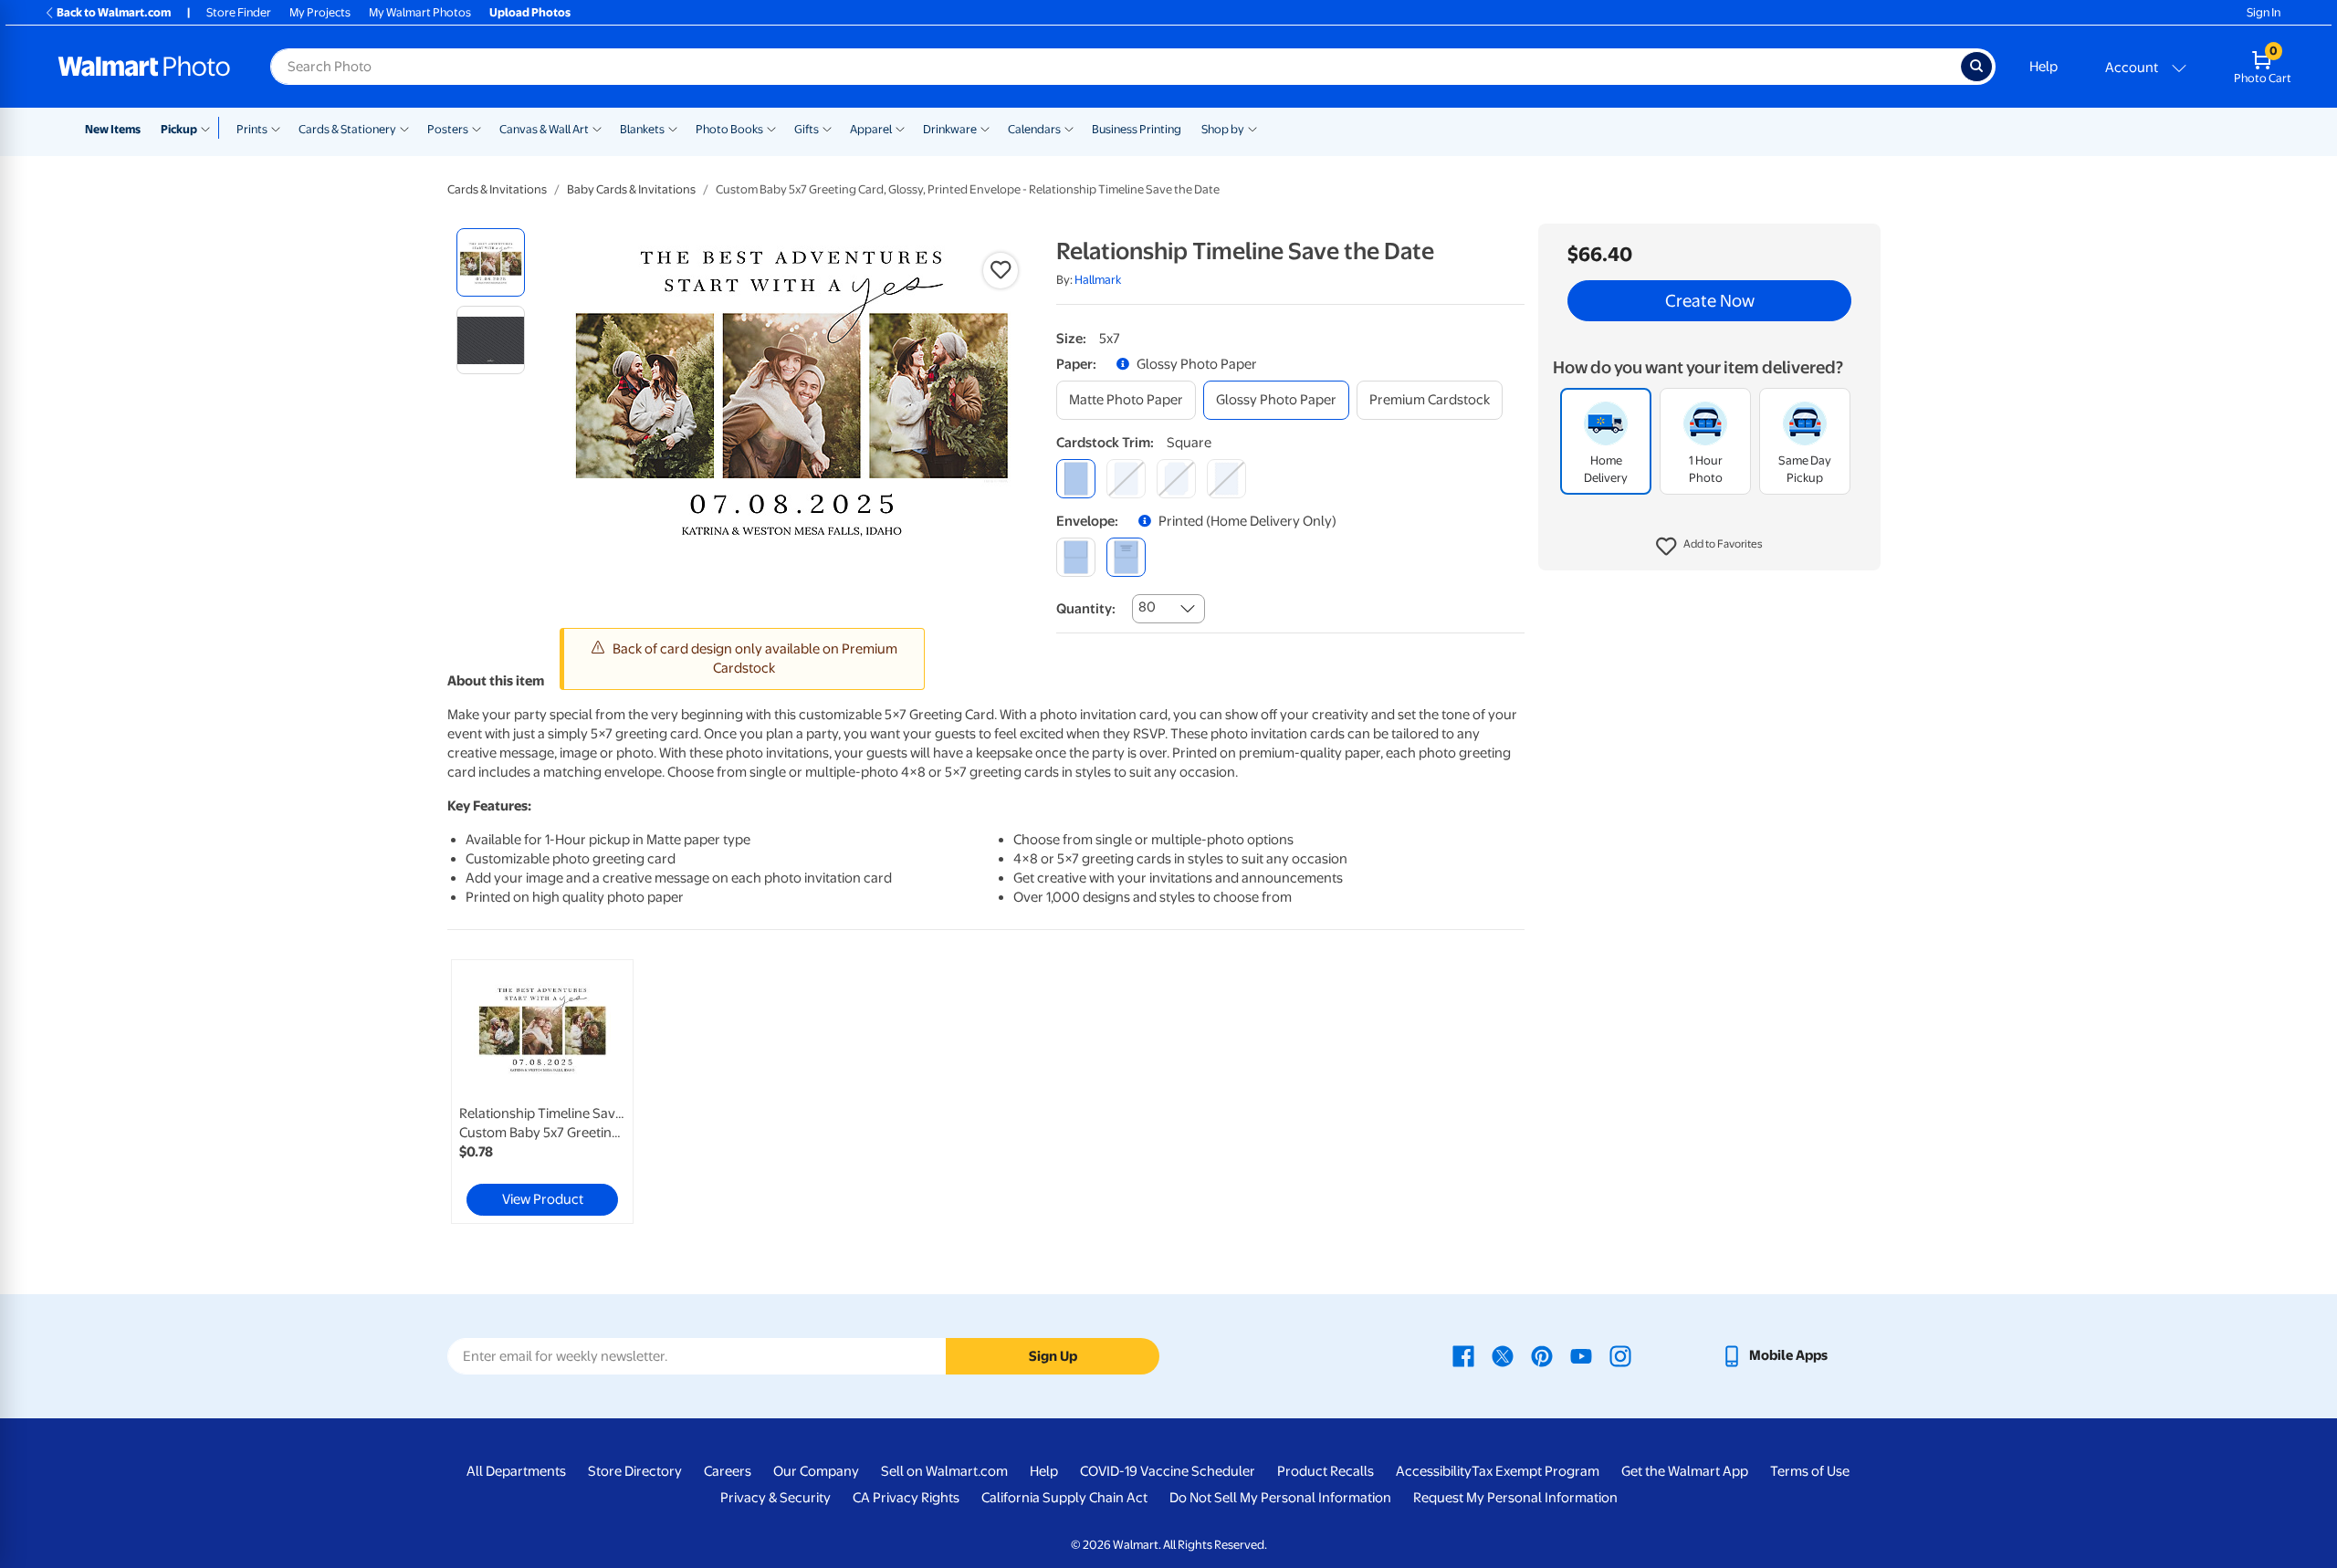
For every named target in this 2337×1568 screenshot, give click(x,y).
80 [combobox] (1147, 607)
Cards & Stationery (347, 129)
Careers (728, 1471)
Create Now (1710, 301)
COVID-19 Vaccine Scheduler (1168, 1471)
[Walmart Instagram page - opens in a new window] (1620, 1355)
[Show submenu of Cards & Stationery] (404, 128)
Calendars (1034, 129)
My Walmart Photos (420, 12)
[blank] (1076, 557)
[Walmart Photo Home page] (144, 67)
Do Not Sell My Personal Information (1280, 1498)
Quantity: (1086, 609)
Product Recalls (1326, 1471)
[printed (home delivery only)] (1126, 557)
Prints (252, 129)
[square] (1076, 479)
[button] (1709, 548)
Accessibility (1434, 1471)
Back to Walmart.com (114, 12)
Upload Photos (530, 12)
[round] (1126, 479)
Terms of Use (1810, 1471)
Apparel (871, 129)
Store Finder (239, 12)
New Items (113, 129)
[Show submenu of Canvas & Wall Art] (597, 128)
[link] (542, 1092)
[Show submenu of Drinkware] (985, 128)
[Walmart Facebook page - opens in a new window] (1463, 1355)
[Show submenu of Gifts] (827, 128)
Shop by (1223, 129)
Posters (448, 129)
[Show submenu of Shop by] (1252, 128)
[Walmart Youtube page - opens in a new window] (1581, 1355)
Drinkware (950, 129)
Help (2044, 67)
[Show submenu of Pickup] (210, 128)
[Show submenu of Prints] (276, 128)
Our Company (816, 1471)
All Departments (516, 1471)
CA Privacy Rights (906, 1498)
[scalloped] (1226, 479)
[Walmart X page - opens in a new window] (1503, 1355)
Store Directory (635, 1471)
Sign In (2264, 12)
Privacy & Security (776, 1498)
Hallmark (1098, 280)
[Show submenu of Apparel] (900, 128)
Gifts (807, 129)
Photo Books (729, 129)
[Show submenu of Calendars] (1069, 128)
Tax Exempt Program (1535, 1471)
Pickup (179, 129)
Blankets (642, 129)
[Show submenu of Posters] (477, 128)
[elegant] (1176, 479)
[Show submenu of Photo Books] (771, 128)
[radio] (491, 262)
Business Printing (1137, 129)
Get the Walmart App (1685, 1471)
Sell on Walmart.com (944, 1471)
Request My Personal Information (1515, 1498)
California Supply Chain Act (1064, 1498)
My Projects (320, 12)
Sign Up (1053, 1356)
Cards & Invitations (497, 189)
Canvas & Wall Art (544, 129)
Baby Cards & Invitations (631, 189)
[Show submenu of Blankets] (673, 128)
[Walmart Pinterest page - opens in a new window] (1542, 1355)
